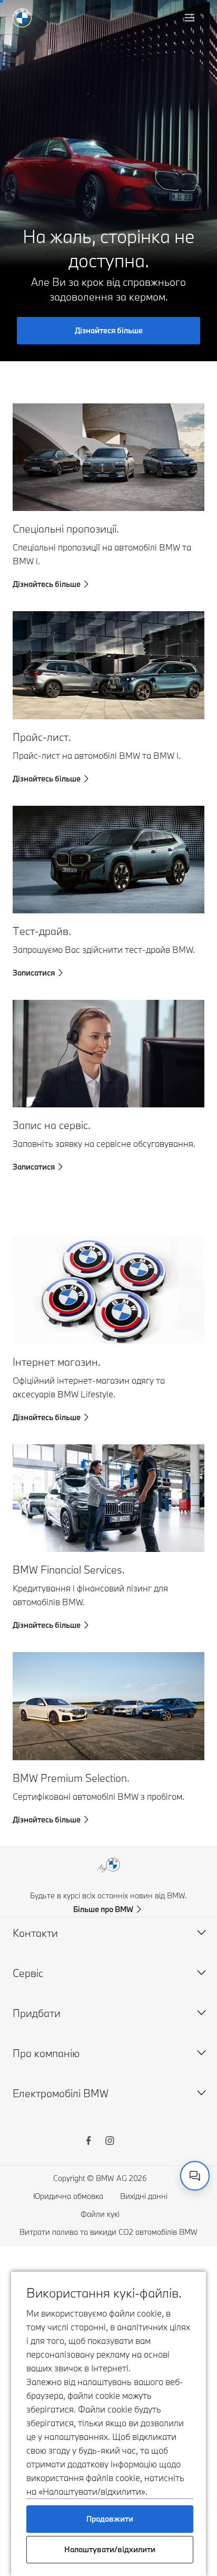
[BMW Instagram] (110, 2142)
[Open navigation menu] (191, 18)
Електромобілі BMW (61, 2093)
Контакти (35, 1933)
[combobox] (195, 2176)
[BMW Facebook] (88, 2142)
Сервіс (28, 1973)
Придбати (37, 2013)
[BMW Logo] (22, 18)
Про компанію (46, 2053)
